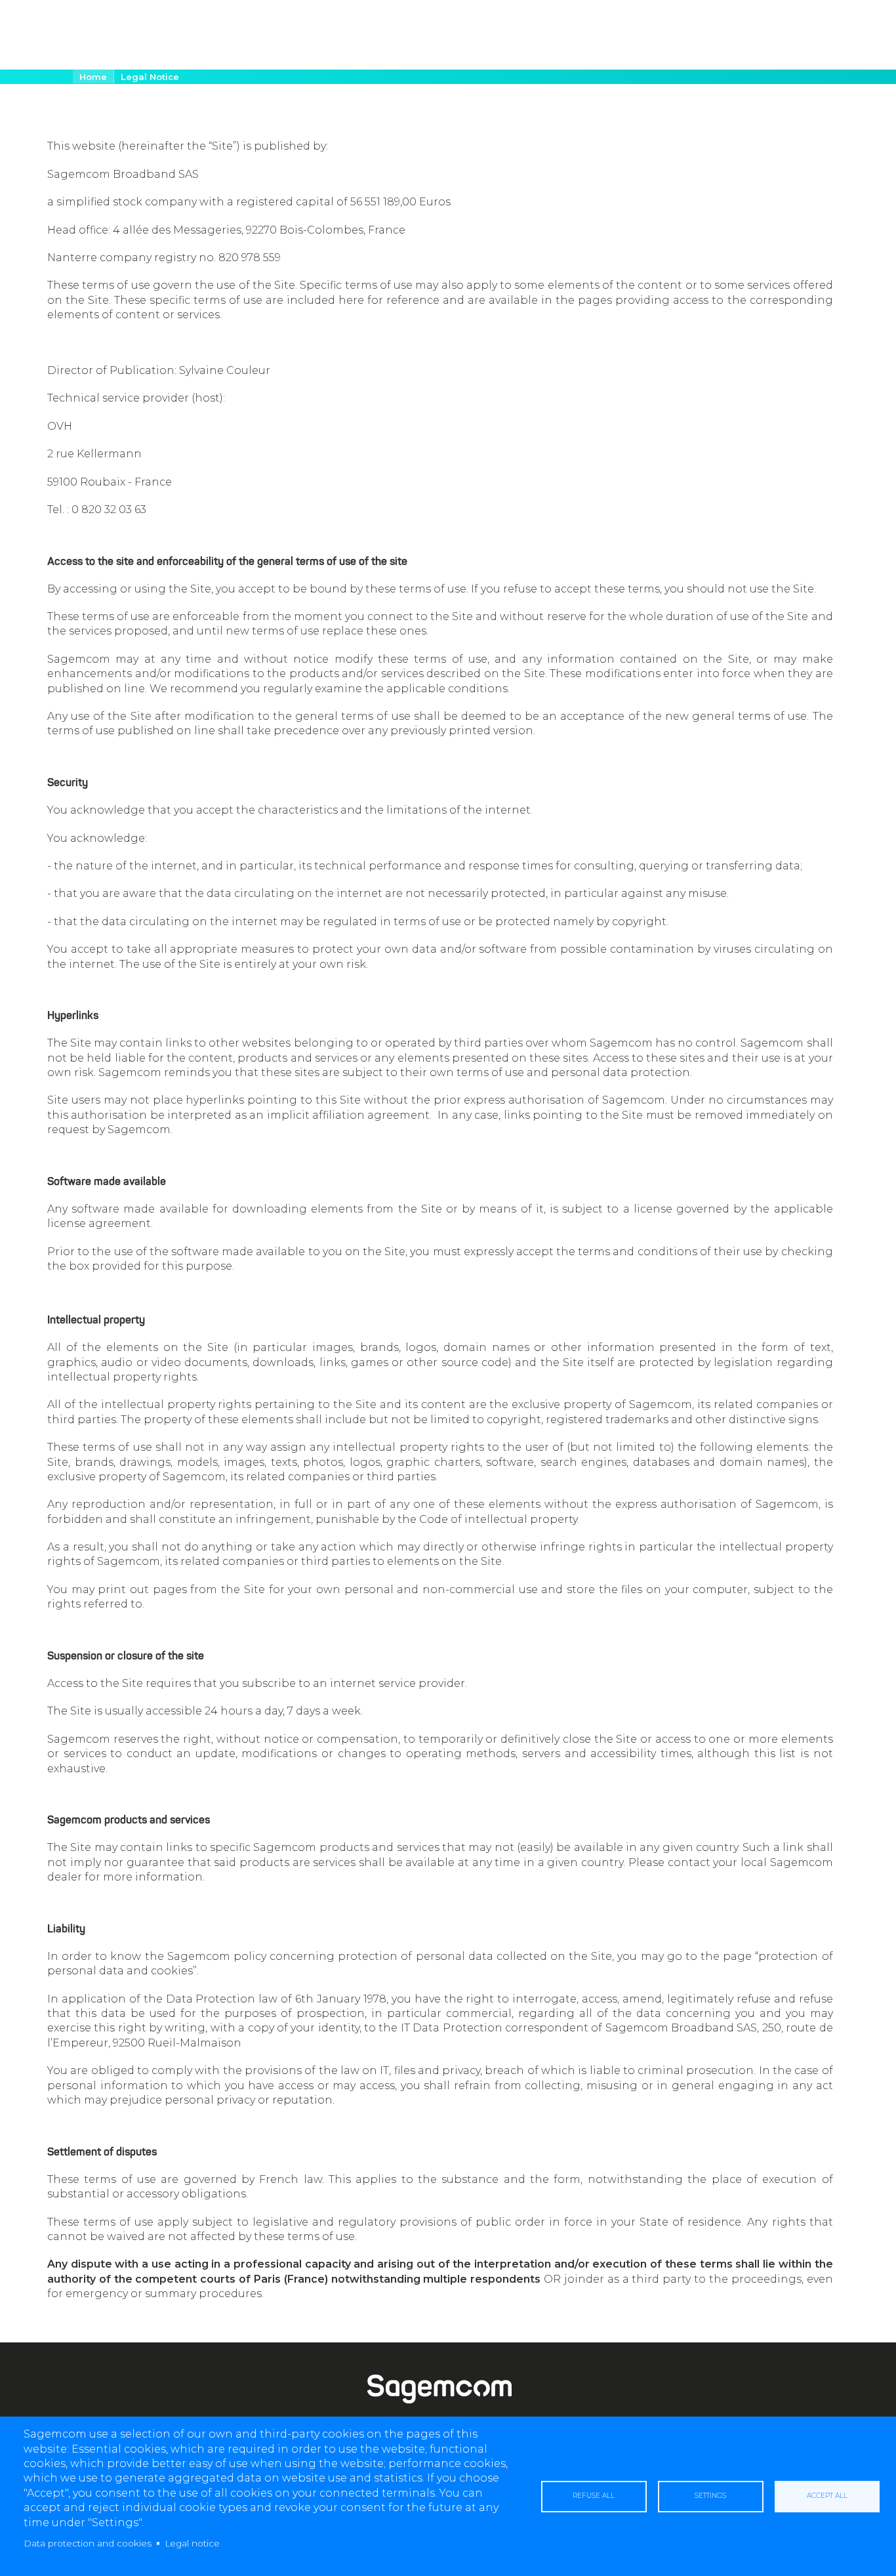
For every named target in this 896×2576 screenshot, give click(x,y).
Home (93, 77)
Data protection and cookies (88, 2543)
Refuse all (594, 2496)
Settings (710, 2496)
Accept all (827, 2496)
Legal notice (192, 2543)
